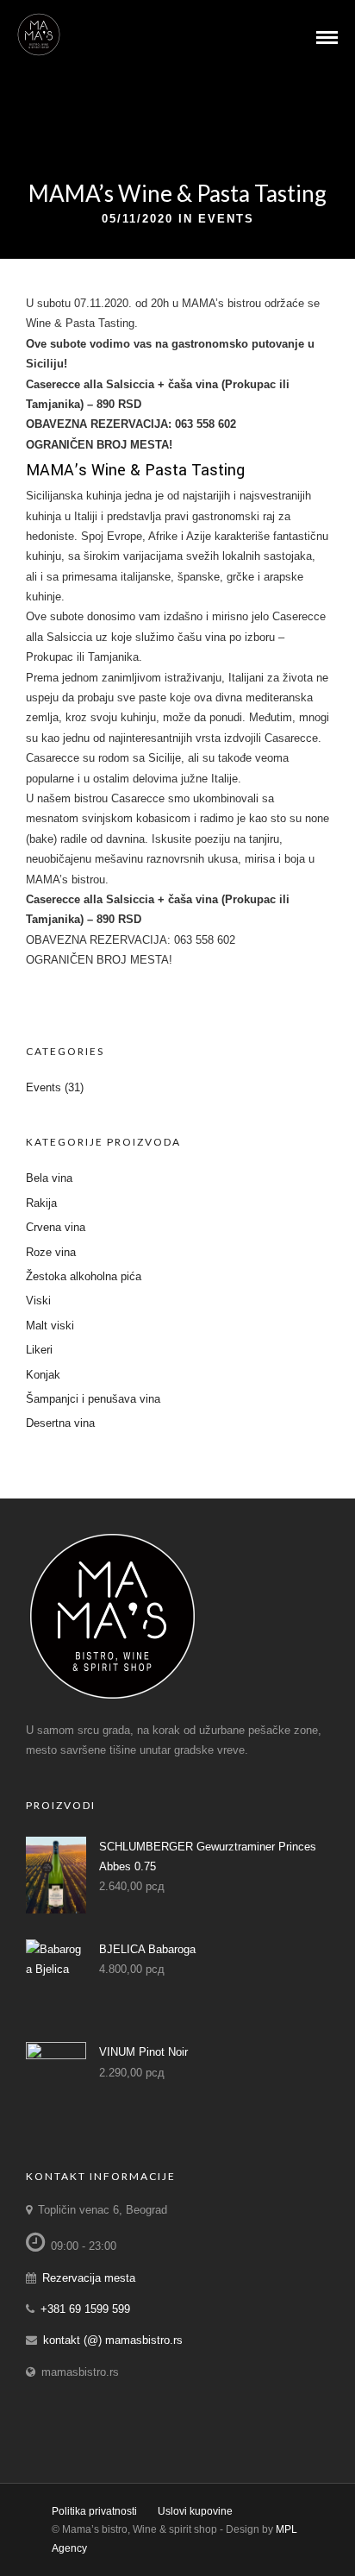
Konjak (43, 1375)
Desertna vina (60, 1423)
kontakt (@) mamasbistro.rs (113, 2340)
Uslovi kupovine (195, 2511)
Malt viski (50, 1326)
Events (226, 219)
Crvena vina (56, 1227)
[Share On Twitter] (51, 2540)
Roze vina (51, 1252)
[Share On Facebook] (27, 2540)
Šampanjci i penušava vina (93, 1399)
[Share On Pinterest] (78, 2540)
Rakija (41, 1203)
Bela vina (49, 1178)
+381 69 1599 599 (85, 2309)
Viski (38, 1301)
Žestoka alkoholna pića (84, 1276)
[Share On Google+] (106, 2540)
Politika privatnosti (94, 2511)
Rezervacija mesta (89, 2278)
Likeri (39, 1350)
